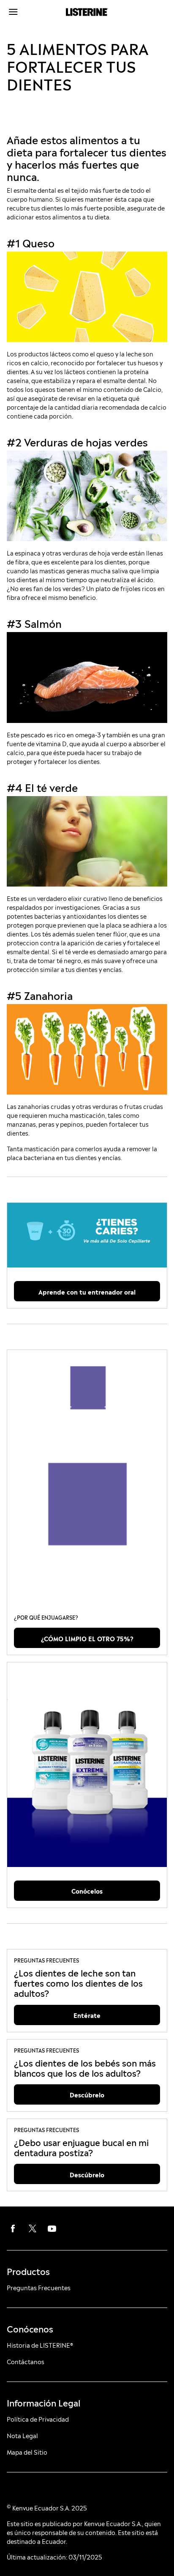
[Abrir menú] (27, 12)
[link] (87, 1235)
